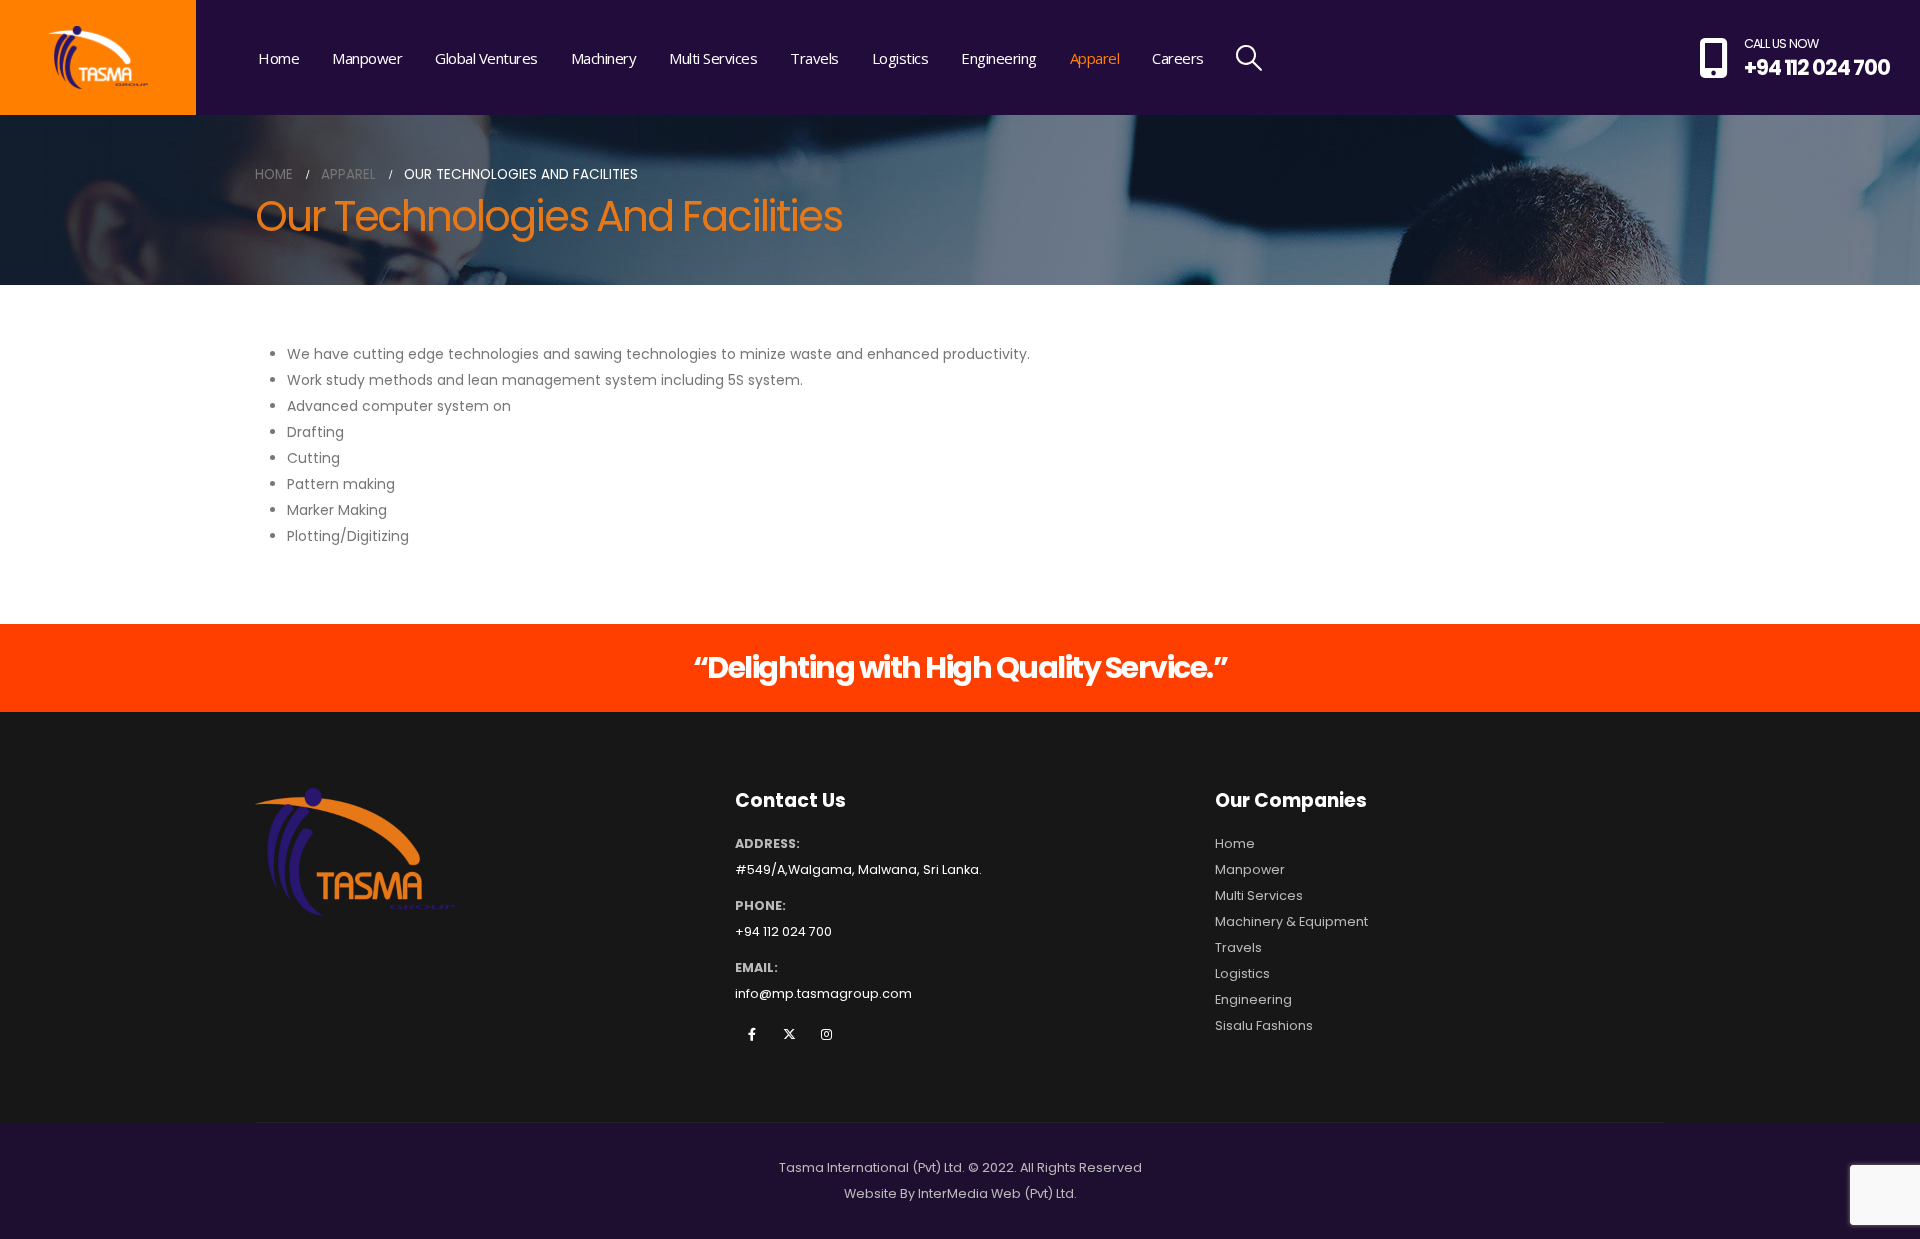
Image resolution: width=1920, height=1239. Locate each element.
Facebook (752, 1034)
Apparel (1095, 58)
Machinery (604, 58)
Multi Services (713, 58)
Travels (814, 58)
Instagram (826, 1034)
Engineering (999, 58)
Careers (1178, 58)
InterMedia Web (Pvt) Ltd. (997, 1193)
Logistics (900, 58)
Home (278, 58)
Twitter (789, 1034)
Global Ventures (486, 58)
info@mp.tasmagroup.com (823, 993)
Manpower (367, 58)
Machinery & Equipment (1291, 921)
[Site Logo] (98, 58)
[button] (1249, 58)
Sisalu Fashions (1264, 1025)
